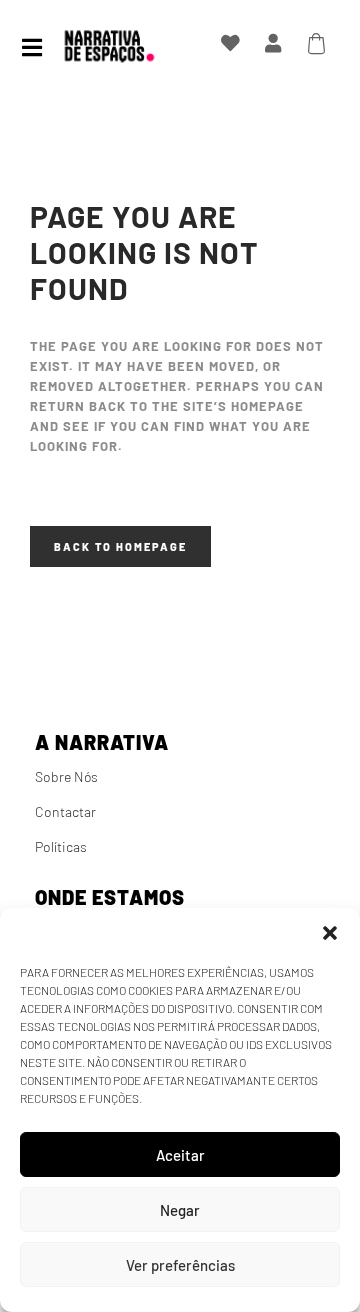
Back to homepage (120, 546)
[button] (330, 933)
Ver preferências (180, 1265)
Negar (180, 1210)
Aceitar (180, 1155)
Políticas (61, 846)
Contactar (65, 811)
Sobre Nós (66, 776)
